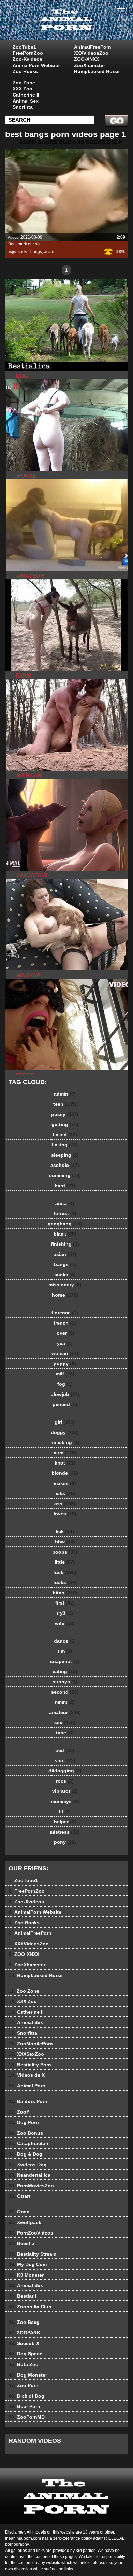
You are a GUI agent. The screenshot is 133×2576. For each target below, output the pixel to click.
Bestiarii (22, 2296)
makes (65, 1483)
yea (65, 1343)
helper (65, 1822)
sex (65, 1722)
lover (65, 1333)
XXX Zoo (23, 89)
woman (65, 1353)
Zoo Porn (24, 2385)
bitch (65, 1593)
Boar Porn (24, 2406)
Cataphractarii (29, 2143)
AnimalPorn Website (36, 65)
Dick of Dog (26, 2396)
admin (65, 1094)
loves (65, 1514)
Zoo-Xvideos (27, 59)
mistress (65, 1832)
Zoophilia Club (30, 2307)
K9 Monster (26, 2275)
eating (65, 1671)
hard (65, 1186)
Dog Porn (24, 2122)
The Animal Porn (84, 27)
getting (65, 1124)
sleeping (65, 1155)
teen (65, 1104)
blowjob (65, 1394)
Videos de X (27, 2075)
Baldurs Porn (28, 2101)
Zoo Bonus (26, 2133)
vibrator (65, 1791)
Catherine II (26, 95)
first (65, 1603)
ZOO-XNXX (86, 59)
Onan (19, 2212)
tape (65, 1733)
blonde (65, 1473)
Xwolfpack (25, 2222)
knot (65, 1463)
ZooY (19, 2112)
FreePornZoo (28, 53)
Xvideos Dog (28, 2165)
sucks (23, 252)
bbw (65, 1542)
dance (65, 1641)
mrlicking (65, 1442)
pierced (65, 1404)
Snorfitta (23, 107)
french (65, 1323)
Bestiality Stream (32, 2254)
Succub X (24, 2343)
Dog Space (25, 2354)
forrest (65, 1213)
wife (65, 1623)
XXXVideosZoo (91, 53)
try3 (65, 1613)
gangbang (65, 1224)
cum (65, 1453)
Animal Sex (26, 101)
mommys (65, 1801)
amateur (65, 1712)
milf (65, 1374)
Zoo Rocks (25, 71)
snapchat (65, 1661)
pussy (65, 1114)
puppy (65, 1364)
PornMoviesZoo (31, 2186)
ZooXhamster (90, 65)
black (65, 1234)
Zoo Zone (24, 83)
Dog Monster (28, 2375)
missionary (65, 1285)
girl (65, 1422)
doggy (65, 1432)
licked (65, 1135)
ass (65, 1504)
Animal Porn (27, 2086)
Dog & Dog (25, 2154)
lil (65, 1811)
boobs (65, 1552)
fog (65, 1384)
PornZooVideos (31, 2233)
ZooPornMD (27, 2417)
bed (65, 1750)
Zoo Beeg (24, 2322)
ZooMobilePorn (31, 2044)
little (65, 1562)
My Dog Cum (28, 2264)
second (65, 1692)
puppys (65, 1682)
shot (65, 1760)
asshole (65, 1165)
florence (65, 1313)
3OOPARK (24, 2333)
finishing (65, 1244)
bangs (36, 252)
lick (65, 1531)
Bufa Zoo (24, 2364)
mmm (65, 1702)
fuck (65, 1572)
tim (65, 1651)
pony (65, 1842)
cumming (65, 1175)
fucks (65, 1582)
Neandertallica (29, 2175)
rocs (65, 1781)
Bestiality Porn (30, 2065)
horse (65, 1295)
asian (49, 252)
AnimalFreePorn (93, 47)
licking (65, 1145)
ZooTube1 (24, 47)
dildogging (65, 1771)
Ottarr (19, 2196)
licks (65, 1493)
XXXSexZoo (26, 2054)
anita (65, 1203)
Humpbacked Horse (97, 71)
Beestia (21, 2243)
